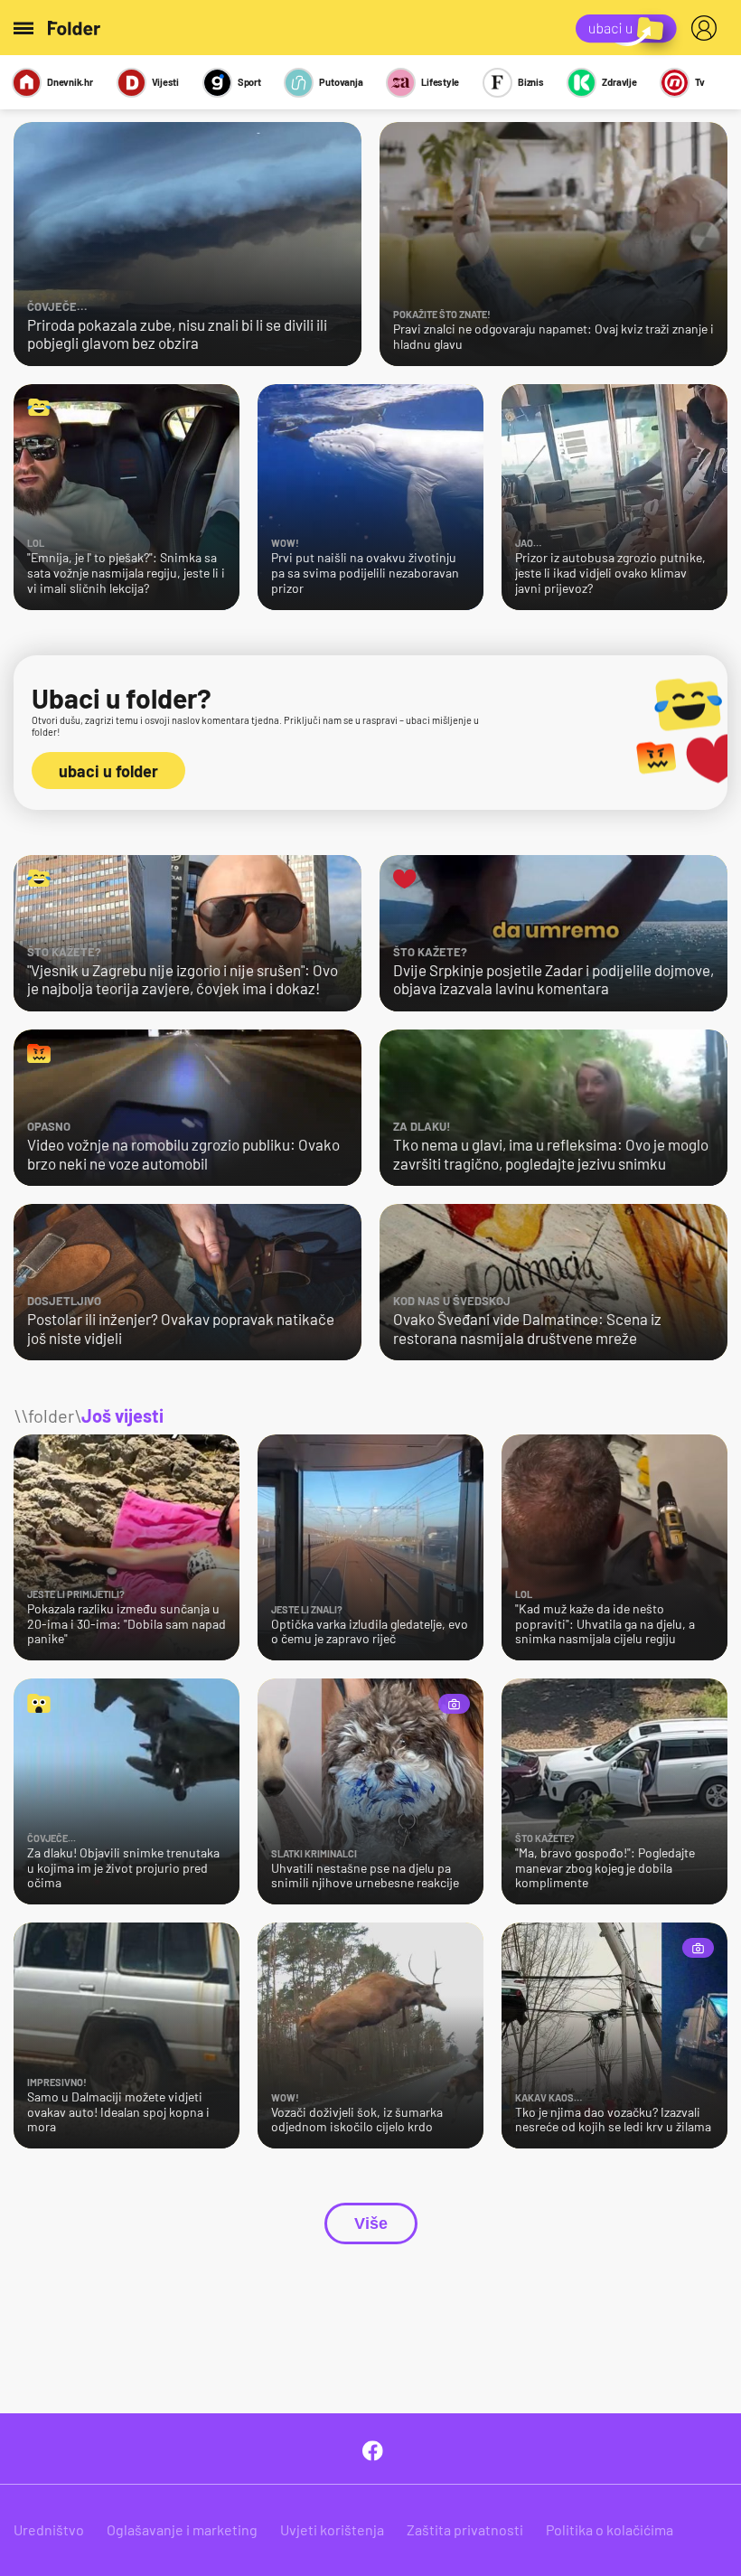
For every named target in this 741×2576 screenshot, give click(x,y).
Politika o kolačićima (610, 2529)
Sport (249, 82)
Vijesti (165, 82)
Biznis (531, 82)
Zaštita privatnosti (465, 2529)
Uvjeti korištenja (332, 2529)
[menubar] (708, 28)
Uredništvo (49, 2529)
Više (371, 2223)
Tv (700, 82)
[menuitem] (708, 28)
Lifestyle (440, 82)
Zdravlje (619, 82)
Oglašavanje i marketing (182, 2529)
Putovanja (341, 82)
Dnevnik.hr (70, 82)
